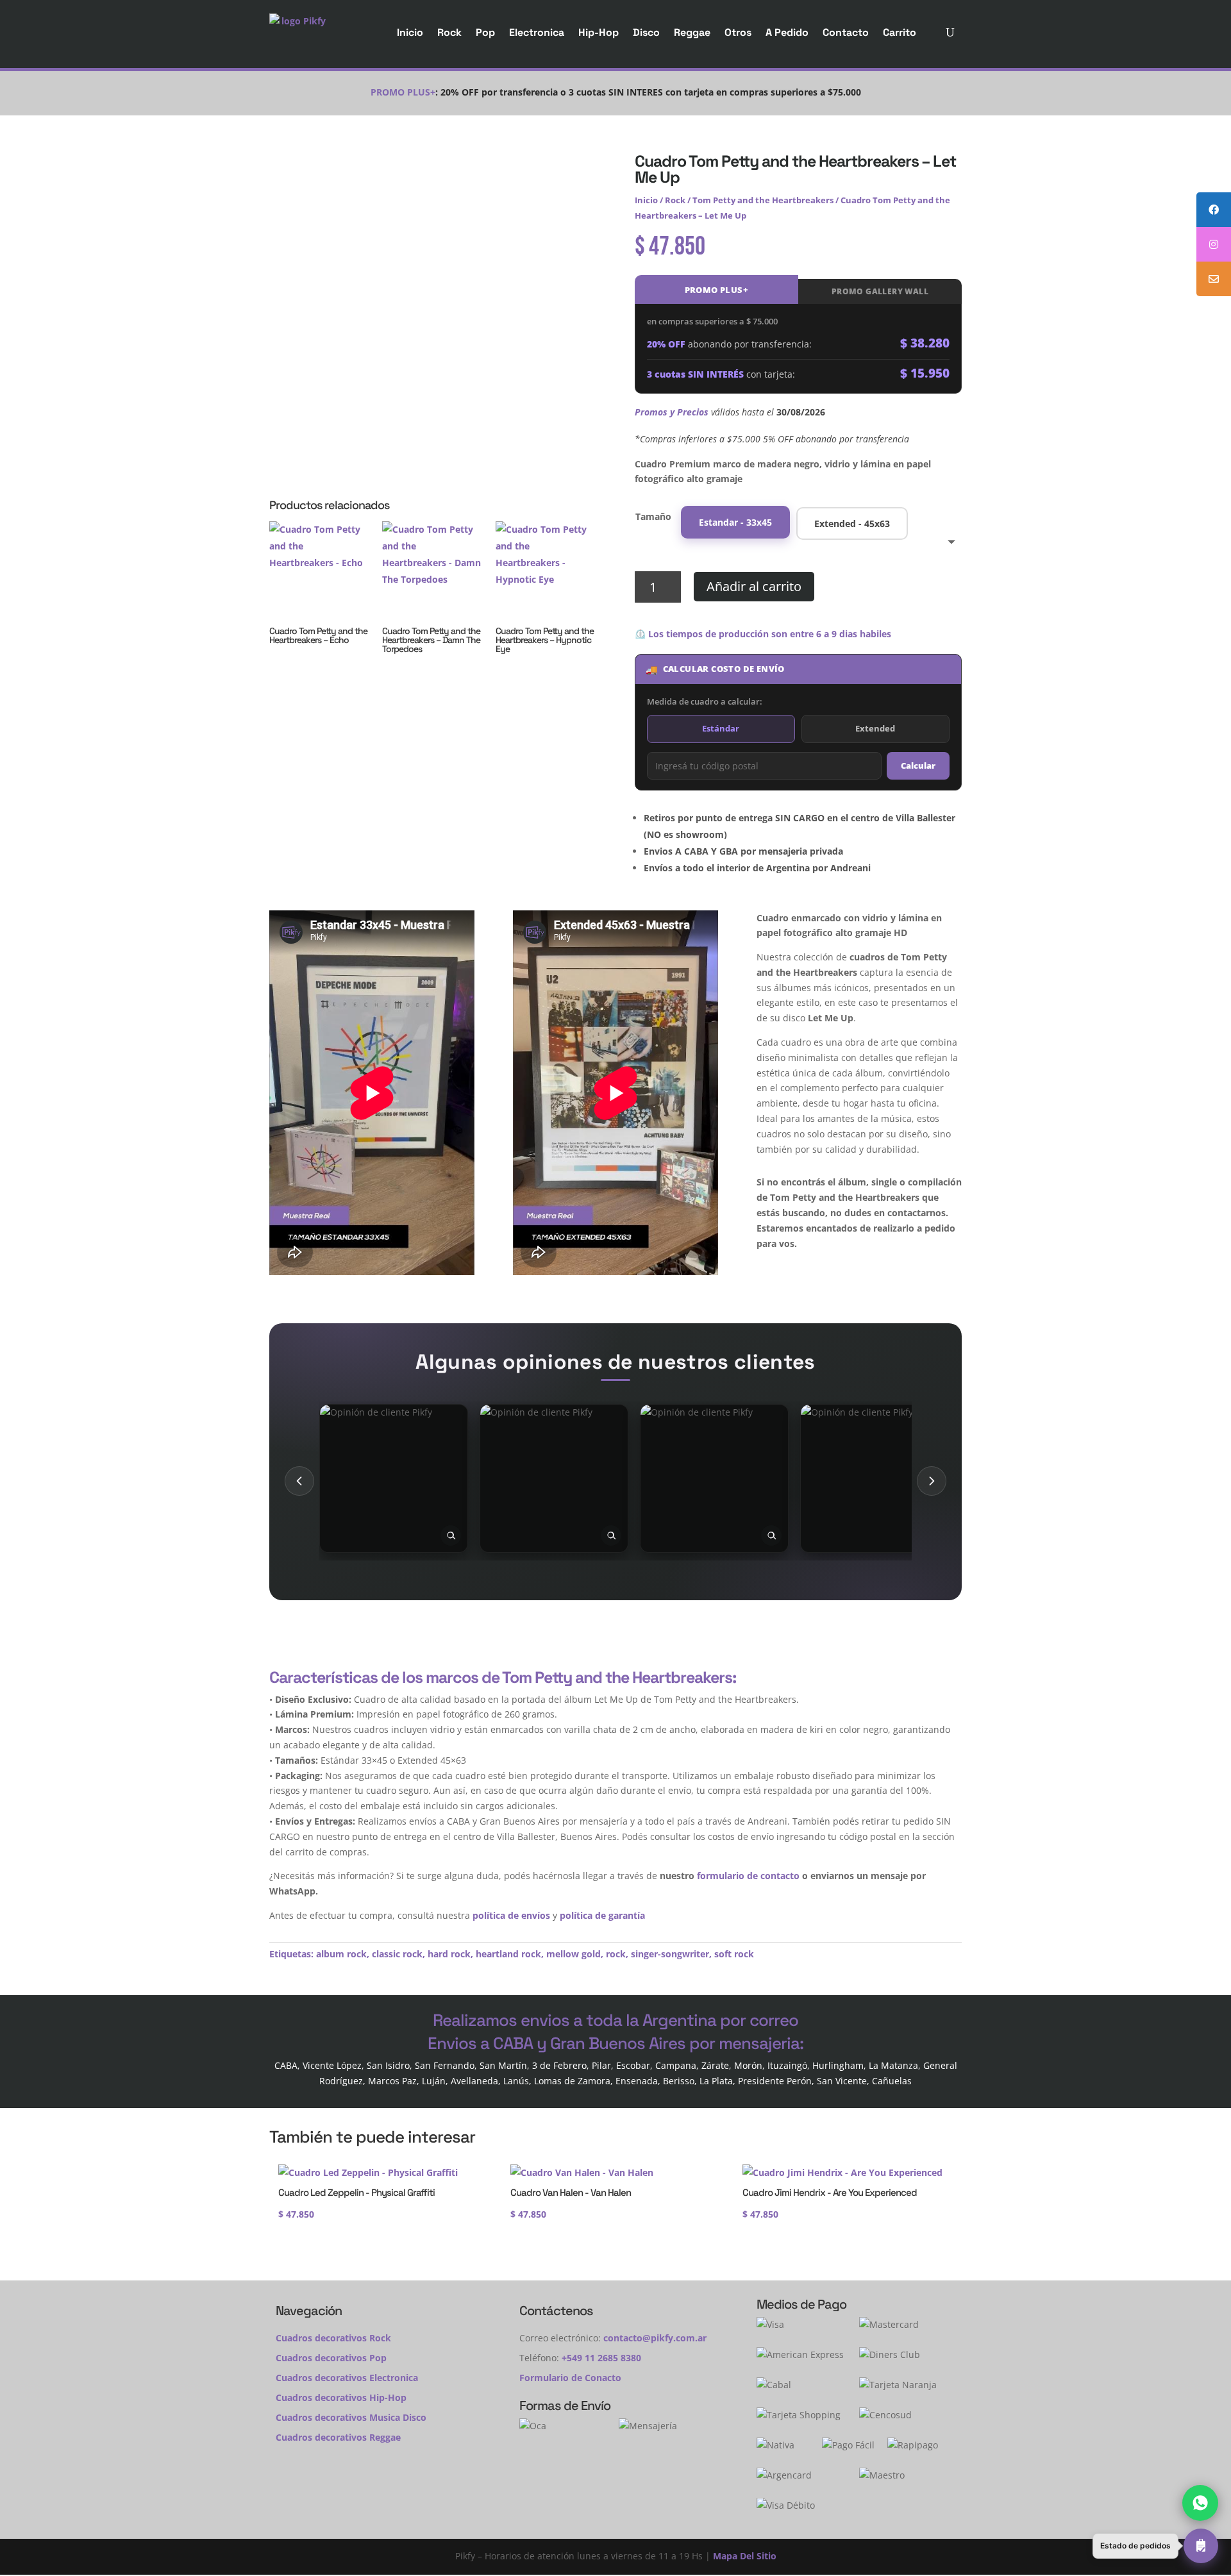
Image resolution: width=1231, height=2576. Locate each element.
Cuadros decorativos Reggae (338, 2437)
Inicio (410, 32)
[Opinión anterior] (299, 1481)
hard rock (449, 1954)
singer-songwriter (670, 1954)
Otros (738, 32)
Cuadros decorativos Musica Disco (351, 2417)
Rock (449, 32)
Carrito (900, 32)
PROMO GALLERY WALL (880, 291)
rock (616, 1954)
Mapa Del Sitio (745, 2556)
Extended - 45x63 (852, 523)
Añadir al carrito (754, 586)
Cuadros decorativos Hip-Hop (341, 2397)
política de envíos (511, 1915)
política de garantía (602, 1915)
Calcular (918, 765)
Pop (485, 32)
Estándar (721, 728)
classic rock (397, 1954)
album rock (341, 1954)
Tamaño (653, 516)
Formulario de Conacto (570, 2378)
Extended (875, 728)
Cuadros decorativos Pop (331, 2358)
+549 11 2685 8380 (601, 2358)
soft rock (734, 1954)
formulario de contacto (748, 1876)
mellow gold (574, 1954)
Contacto (846, 32)
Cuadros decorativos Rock (333, 2338)
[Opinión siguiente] (932, 1481)
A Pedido (787, 32)
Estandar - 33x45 (735, 522)
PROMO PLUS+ (716, 290)
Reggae (692, 32)
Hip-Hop (599, 32)
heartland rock (508, 1954)
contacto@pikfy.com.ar (655, 2338)
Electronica (537, 32)
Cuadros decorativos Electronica (347, 2378)
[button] (1155, 2546)
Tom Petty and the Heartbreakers (763, 200)
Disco (646, 32)
